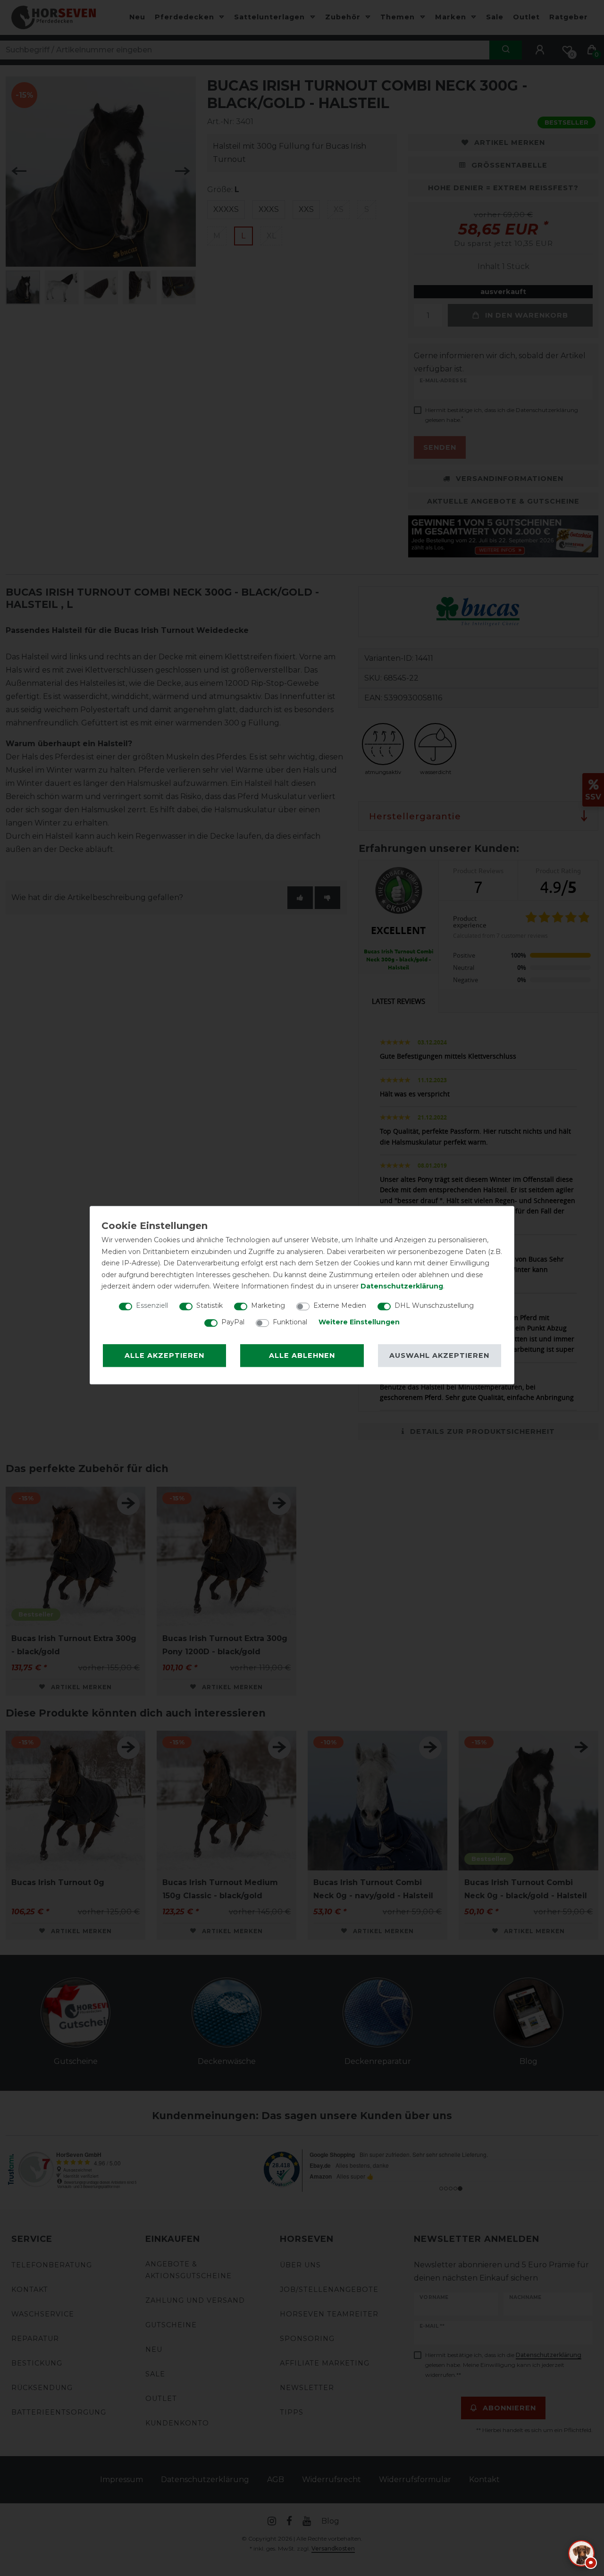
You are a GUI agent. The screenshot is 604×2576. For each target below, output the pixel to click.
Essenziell (152, 1305)
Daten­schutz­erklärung (402, 1286)
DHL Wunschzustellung (434, 1305)
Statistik (210, 1305)
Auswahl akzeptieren (439, 1355)
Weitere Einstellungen (359, 1322)
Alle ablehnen (302, 1355)
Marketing (268, 1305)
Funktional (290, 1322)
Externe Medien (340, 1305)
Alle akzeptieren (164, 1355)
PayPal (233, 1322)
